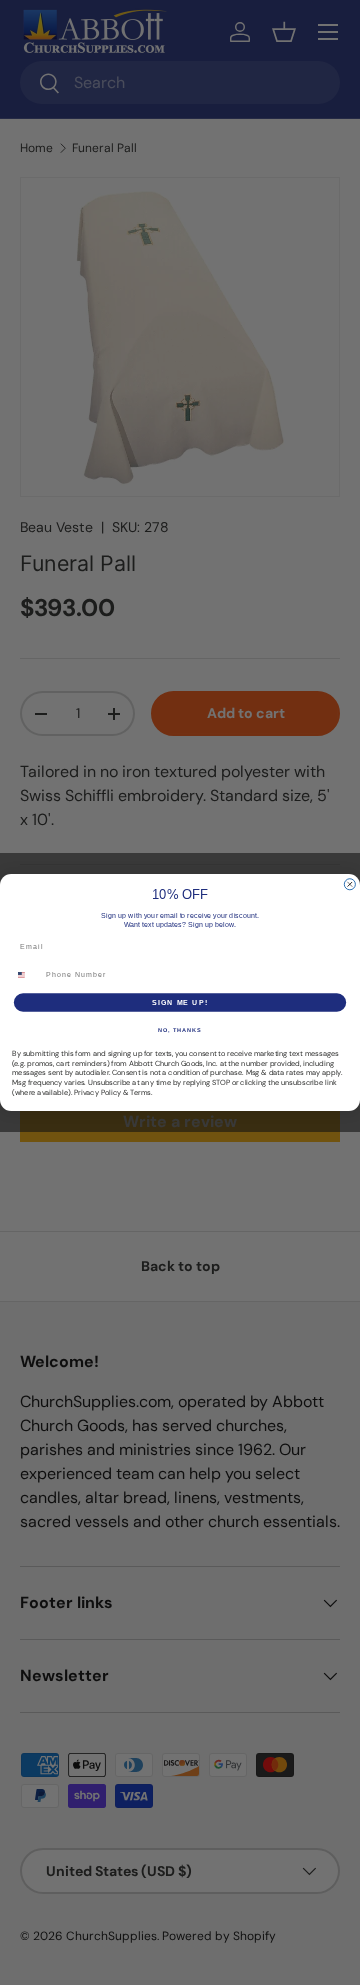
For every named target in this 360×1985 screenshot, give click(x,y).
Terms (140, 1092)
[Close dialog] (349, 884)
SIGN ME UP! (180, 1002)
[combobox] (26, 975)
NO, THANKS (180, 1030)
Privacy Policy (97, 1092)
